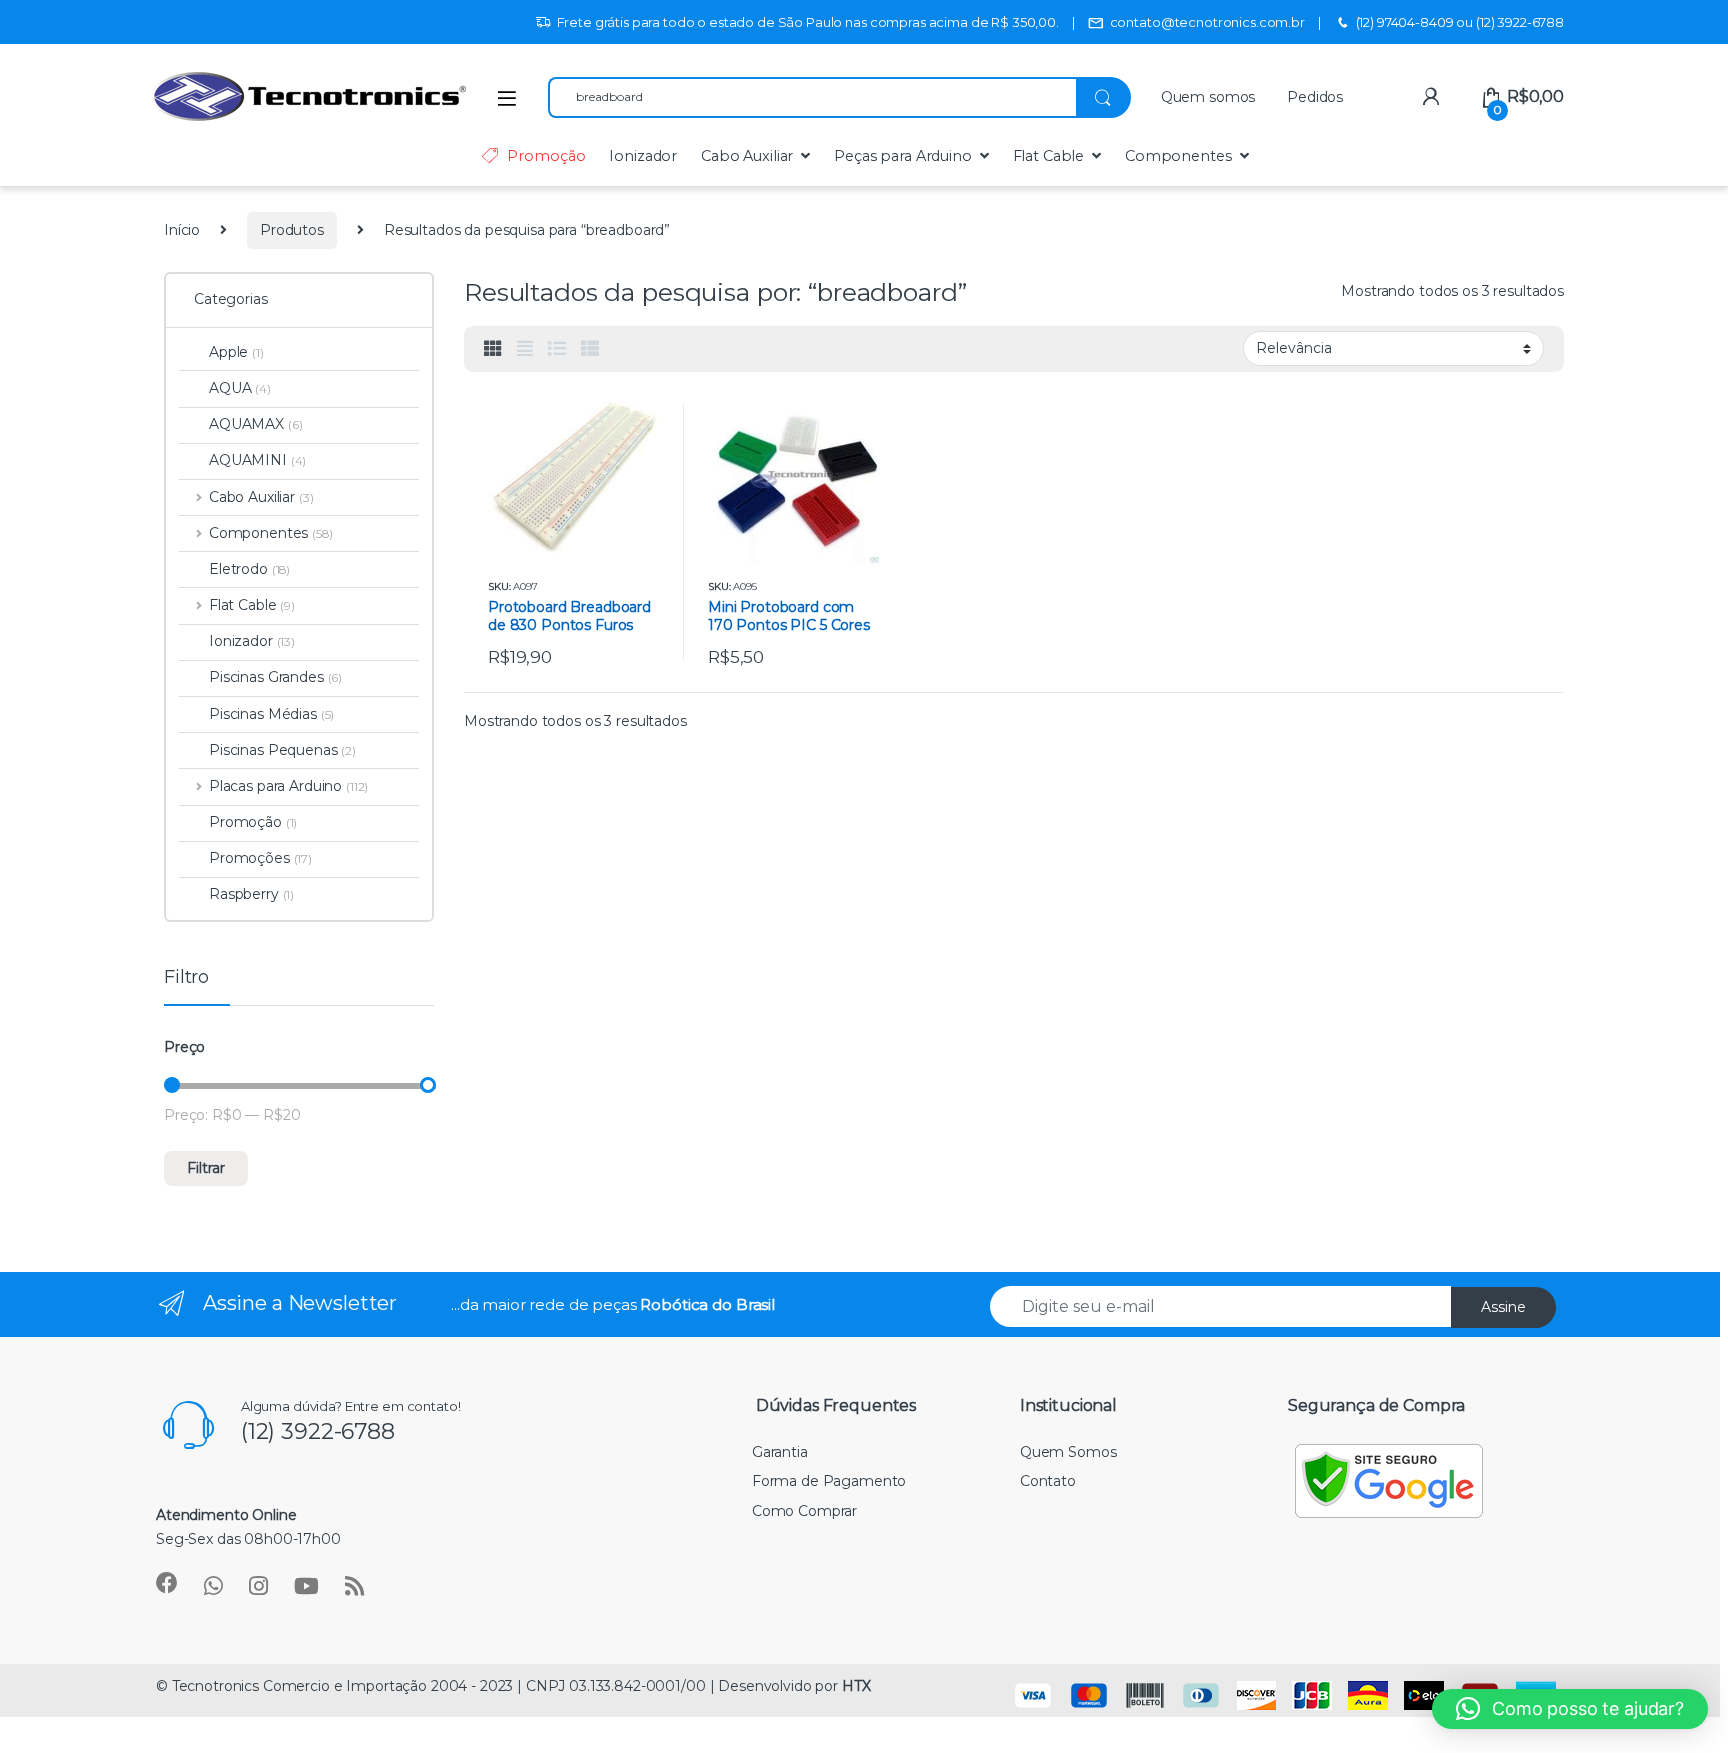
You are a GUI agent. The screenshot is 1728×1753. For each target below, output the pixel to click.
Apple (236, 352)
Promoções (260, 858)
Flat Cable (1049, 156)
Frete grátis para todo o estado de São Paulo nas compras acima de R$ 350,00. (808, 22)
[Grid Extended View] (525, 349)
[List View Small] (590, 349)
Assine (1503, 1307)
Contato (1048, 1481)
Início (182, 230)
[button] (1570, 1709)
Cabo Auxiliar (747, 156)
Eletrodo (249, 569)
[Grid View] (493, 349)
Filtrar (206, 1168)
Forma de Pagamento (829, 1481)
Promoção (546, 156)
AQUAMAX (255, 424)
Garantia (780, 1452)
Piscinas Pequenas (282, 750)
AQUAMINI (257, 460)
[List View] (557, 349)
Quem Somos (1068, 1452)
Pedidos (1315, 97)
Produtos (292, 230)
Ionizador (643, 156)
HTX (856, 1686)
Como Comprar (804, 1511)
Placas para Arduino (288, 786)
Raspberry (251, 894)
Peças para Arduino (902, 156)
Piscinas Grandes (275, 677)
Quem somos (1208, 97)
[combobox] (812, 97)
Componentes (1178, 156)
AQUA (240, 388)
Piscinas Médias (271, 714)
